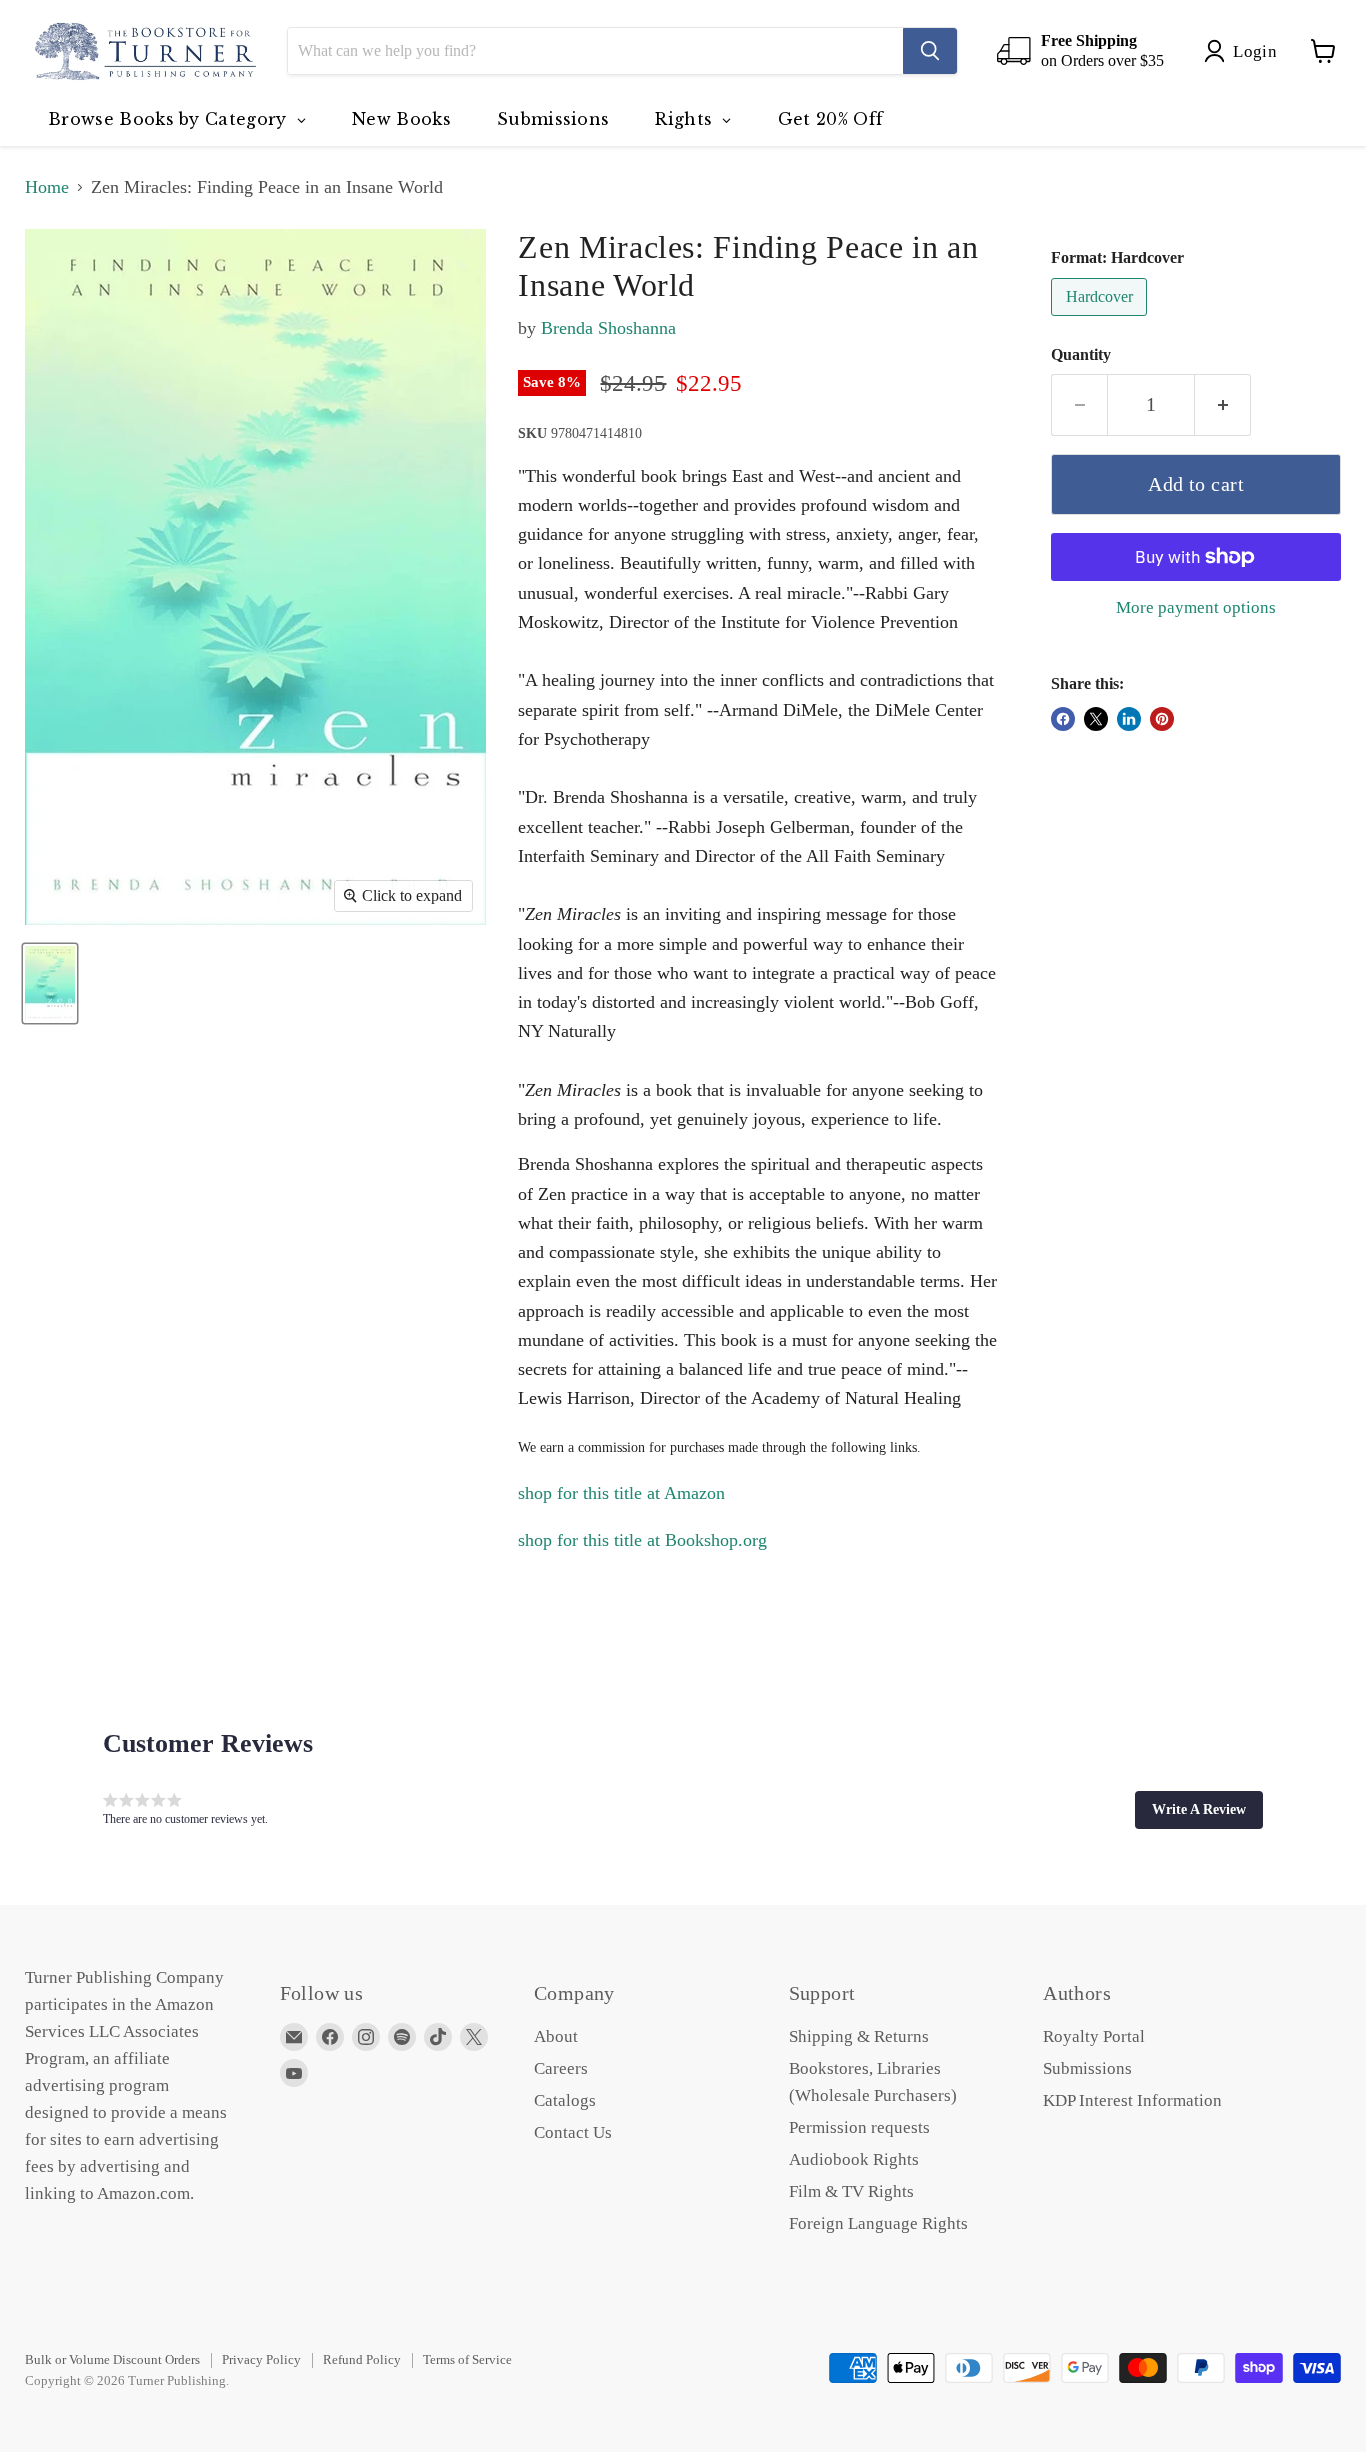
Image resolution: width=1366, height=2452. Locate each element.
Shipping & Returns (859, 2036)
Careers (561, 2068)
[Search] (930, 51)
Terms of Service (467, 2359)
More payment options (1196, 607)
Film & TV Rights (851, 2191)
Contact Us (573, 2132)
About (556, 2036)
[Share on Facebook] (1063, 719)
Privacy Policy (261, 2359)
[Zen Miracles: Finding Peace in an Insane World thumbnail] (50, 983)
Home (47, 187)
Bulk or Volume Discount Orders (112, 2359)
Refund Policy (362, 2359)
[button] (1199, 1810)
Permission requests (859, 2127)
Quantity (1081, 354)
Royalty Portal (1094, 2036)
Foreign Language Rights (878, 2223)
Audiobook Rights (854, 2159)
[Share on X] (1096, 719)
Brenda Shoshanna (608, 328)
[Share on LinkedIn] (1129, 719)
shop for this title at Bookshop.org (642, 1540)
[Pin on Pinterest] (1162, 719)
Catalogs (565, 2100)
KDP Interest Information (1132, 2100)
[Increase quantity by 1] (1223, 404)
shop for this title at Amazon (621, 1493)
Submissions (1087, 2068)
